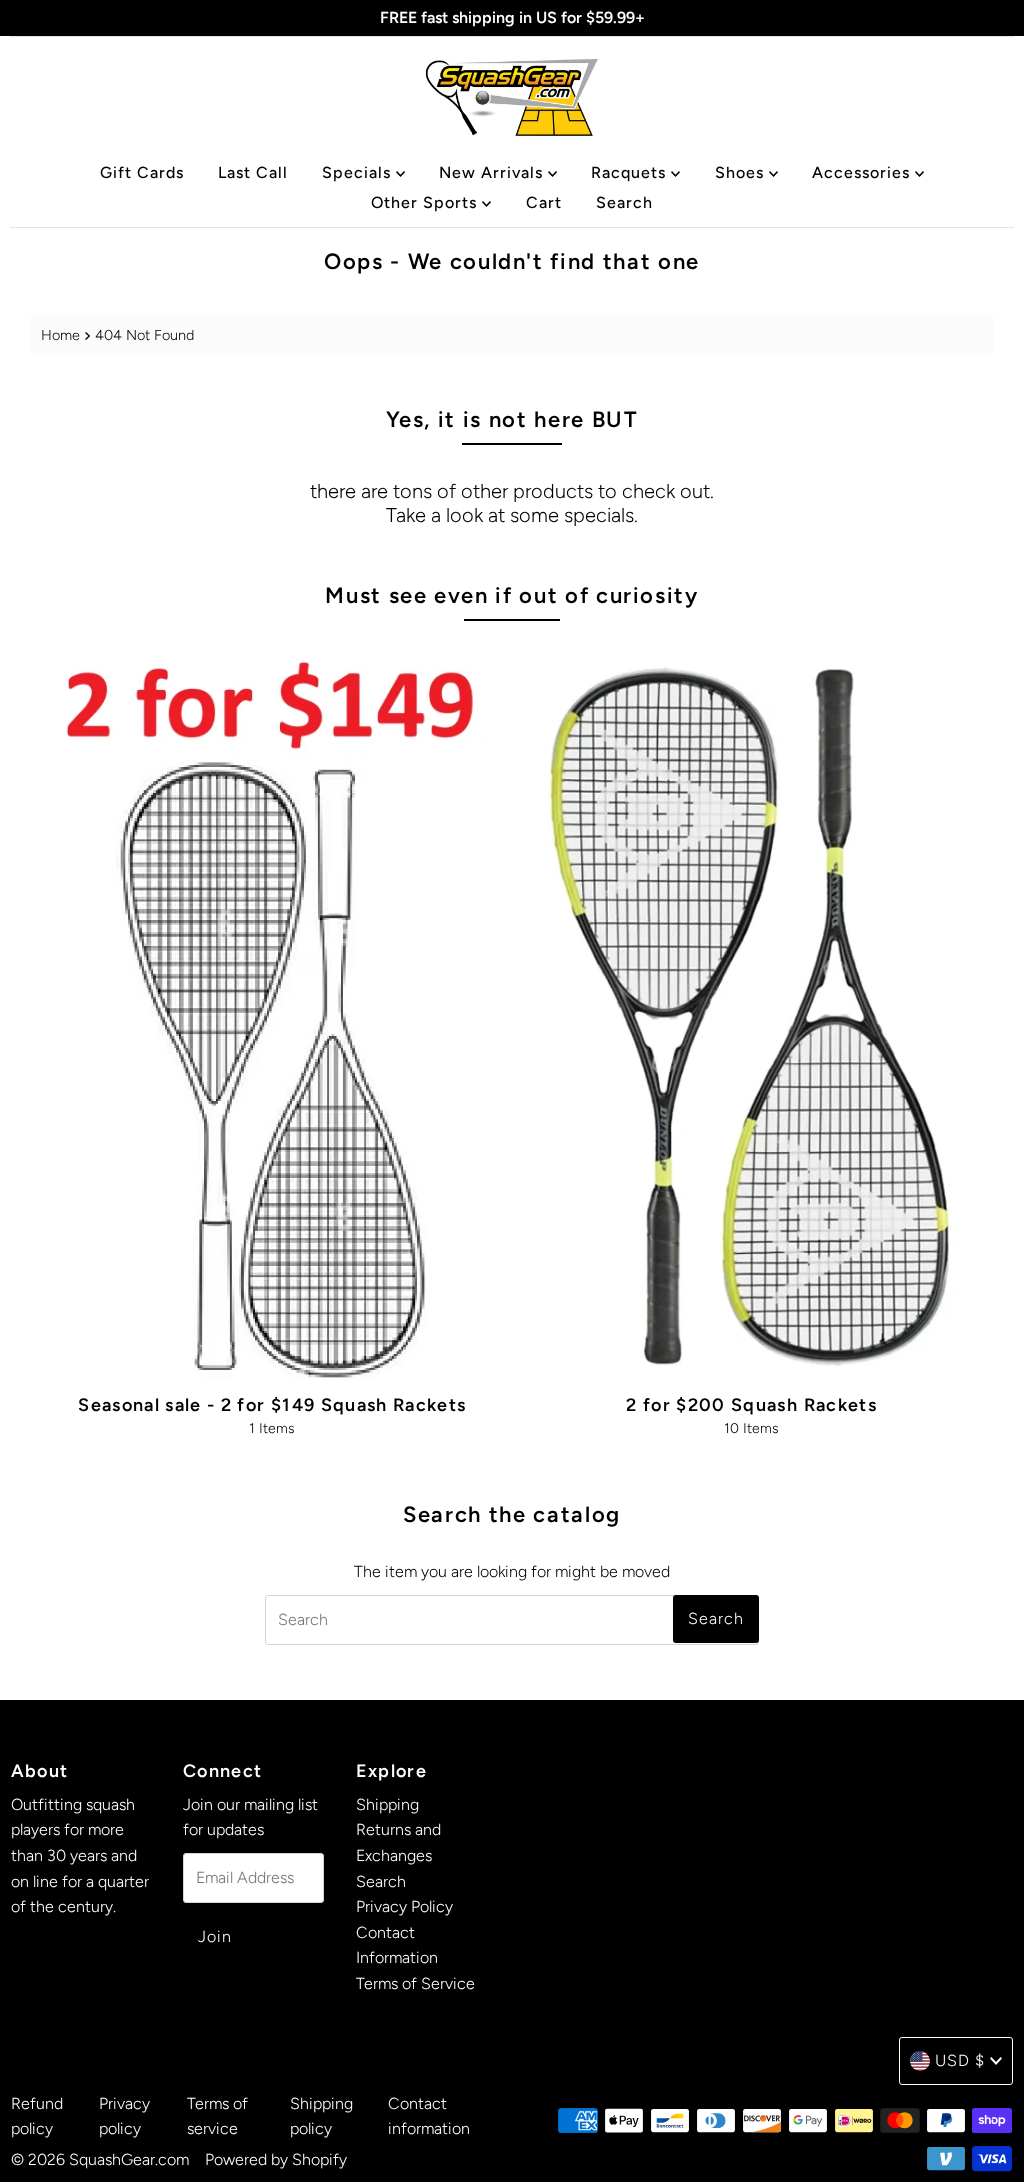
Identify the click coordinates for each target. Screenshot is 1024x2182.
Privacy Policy (404, 1906)
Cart (544, 202)
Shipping (387, 1804)
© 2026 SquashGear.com (100, 2159)
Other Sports (426, 202)
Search (624, 202)
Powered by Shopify (276, 2159)
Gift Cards (142, 172)
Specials (359, 172)
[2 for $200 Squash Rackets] (751, 1009)
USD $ (960, 2060)
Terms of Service (415, 1983)
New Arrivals (493, 172)
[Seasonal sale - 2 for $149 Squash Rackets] (272, 1009)
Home (60, 335)
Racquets (631, 172)
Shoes (742, 172)
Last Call (253, 172)
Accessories (863, 172)
